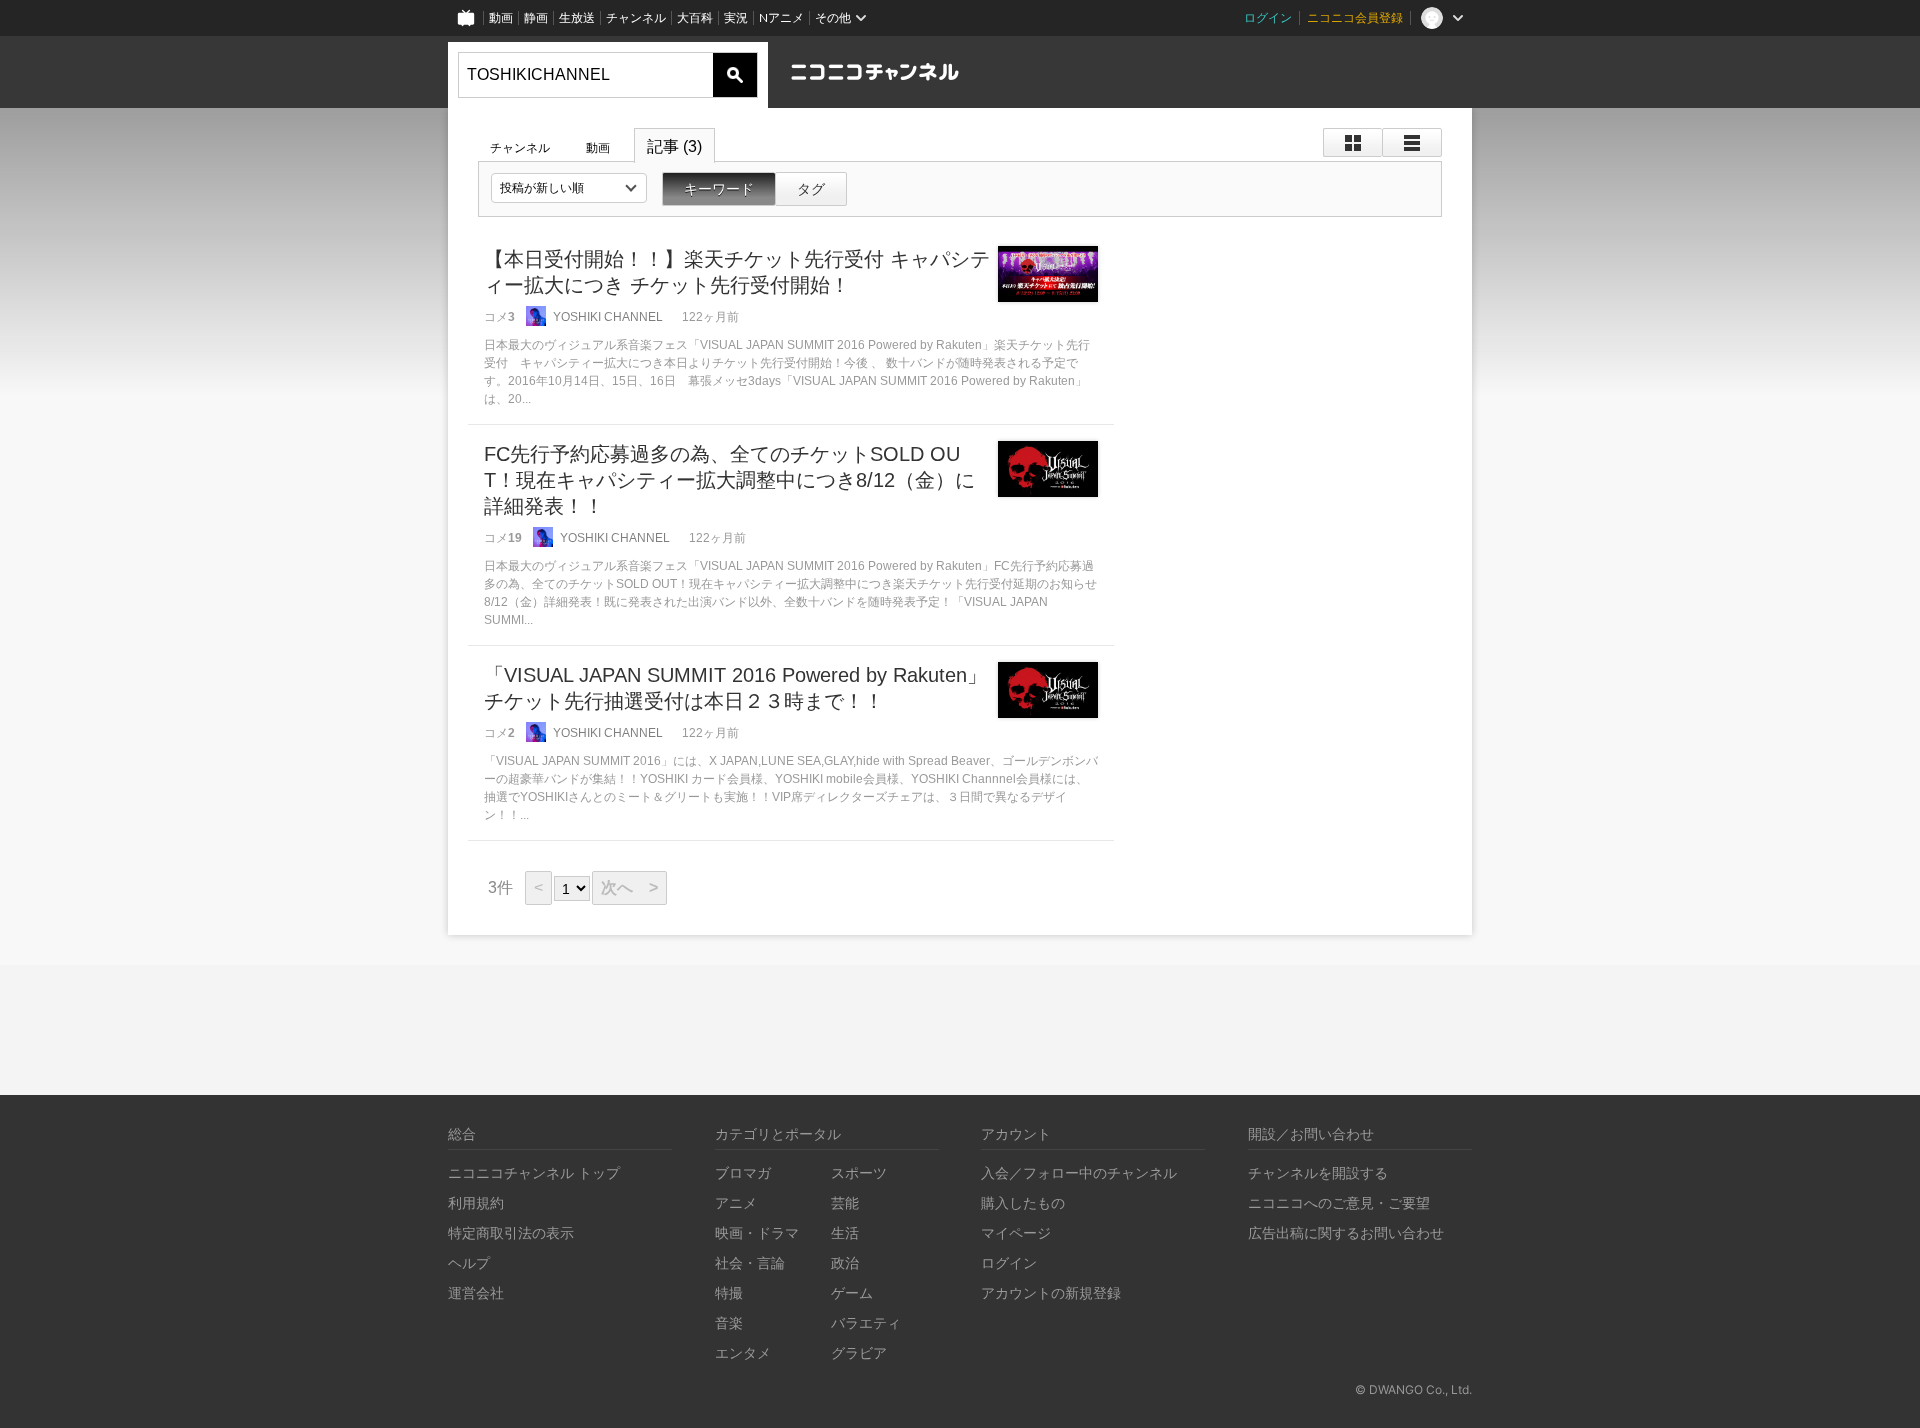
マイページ (1016, 1232)
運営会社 (476, 1292)
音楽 (729, 1322)
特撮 (729, 1292)
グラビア (859, 1352)
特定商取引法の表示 (511, 1232)
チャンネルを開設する (1318, 1172)
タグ (811, 189)
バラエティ (866, 1322)
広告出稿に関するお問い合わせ (1346, 1232)
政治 (845, 1262)
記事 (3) (674, 146)
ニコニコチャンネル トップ (534, 1172)
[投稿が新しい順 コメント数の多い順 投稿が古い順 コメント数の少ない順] (569, 188)
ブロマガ (743, 1172)
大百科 (695, 17)
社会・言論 (750, 1262)
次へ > (629, 887)
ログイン (1268, 17)
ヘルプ (469, 1262)
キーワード (719, 189)
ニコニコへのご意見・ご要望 (1339, 1202)
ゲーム (852, 1292)
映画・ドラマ (757, 1232)
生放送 (577, 17)
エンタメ (743, 1352)
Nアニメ (781, 17)
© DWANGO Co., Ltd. (1413, 1389)
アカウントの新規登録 (1051, 1292)
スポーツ (859, 1172)
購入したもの (1023, 1202)
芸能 (845, 1202)
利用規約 (476, 1202)
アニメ (736, 1202)
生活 (845, 1232)
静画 (536, 17)
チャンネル (636, 17)
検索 (735, 75)
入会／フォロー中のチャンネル (1079, 1172)
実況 (736, 17)
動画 (501, 17)
